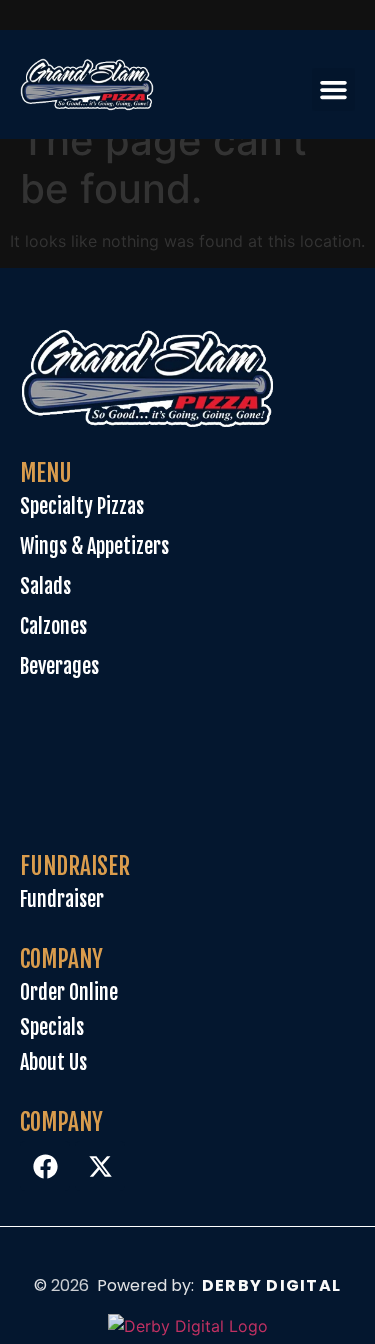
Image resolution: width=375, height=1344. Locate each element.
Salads (45, 586)
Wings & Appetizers (94, 546)
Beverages (59, 666)
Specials (52, 1027)
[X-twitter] (100, 1166)
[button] (334, 90)
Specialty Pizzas (82, 506)
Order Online (69, 992)
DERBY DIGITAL (272, 1285)
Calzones (53, 626)
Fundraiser (62, 899)
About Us (53, 1062)
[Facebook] (45, 1166)
